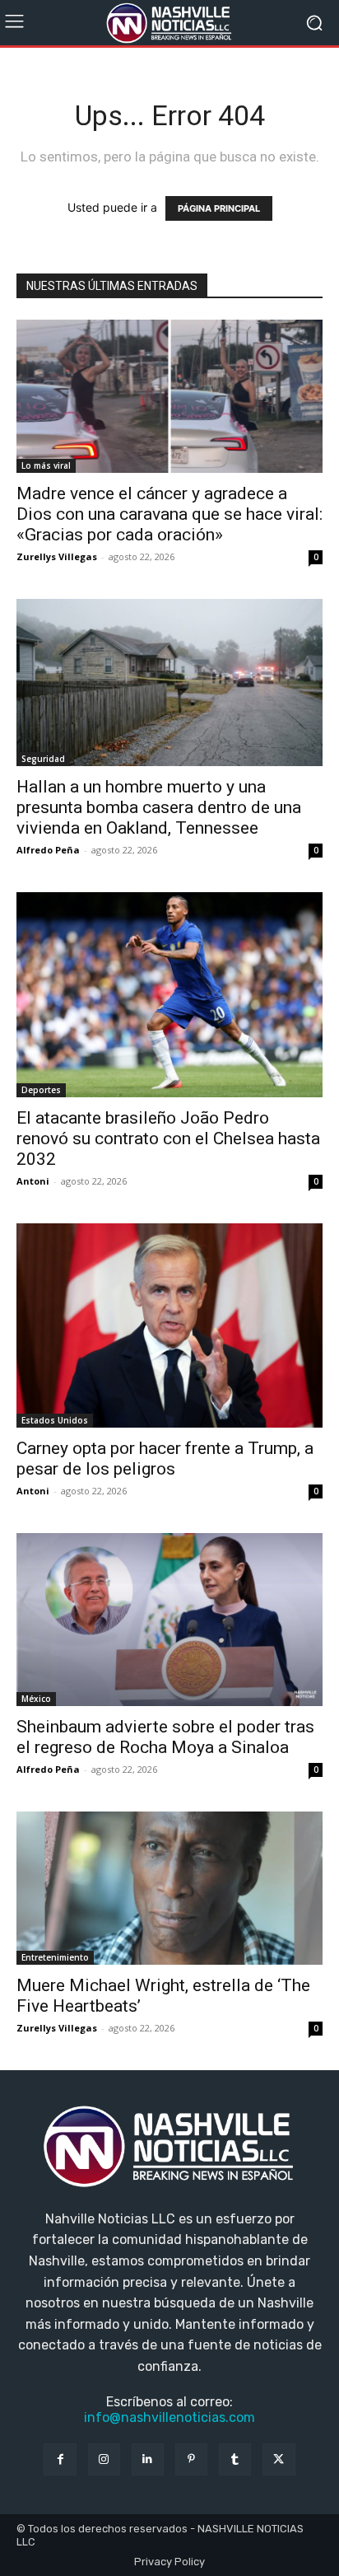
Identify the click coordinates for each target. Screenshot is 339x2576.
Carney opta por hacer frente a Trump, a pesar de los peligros (165, 1459)
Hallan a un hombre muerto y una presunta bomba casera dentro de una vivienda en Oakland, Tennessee (159, 807)
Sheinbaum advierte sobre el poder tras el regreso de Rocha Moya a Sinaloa (165, 1737)
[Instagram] (104, 2459)
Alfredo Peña (48, 850)
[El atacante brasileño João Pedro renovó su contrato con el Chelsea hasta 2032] (169, 995)
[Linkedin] (148, 2459)
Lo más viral (46, 465)
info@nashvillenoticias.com (169, 2417)
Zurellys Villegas (57, 556)
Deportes (41, 1090)
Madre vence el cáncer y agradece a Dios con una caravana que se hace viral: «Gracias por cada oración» (169, 514)
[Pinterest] (191, 2459)
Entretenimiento (55, 1957)
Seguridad (43, 759)
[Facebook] (60, 2459)
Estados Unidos (55, 1420)
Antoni (33, 1181)
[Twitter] (279, 2459)
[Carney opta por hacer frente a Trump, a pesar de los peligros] (169, 1325)
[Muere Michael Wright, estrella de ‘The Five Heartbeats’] (169, 1888)
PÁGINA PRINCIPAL (219, 208)
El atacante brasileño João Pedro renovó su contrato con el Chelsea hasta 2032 (168, 1138)
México (36, 1699)
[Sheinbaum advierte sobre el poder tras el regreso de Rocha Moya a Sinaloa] (169, 1619)
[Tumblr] (235, 2459)
